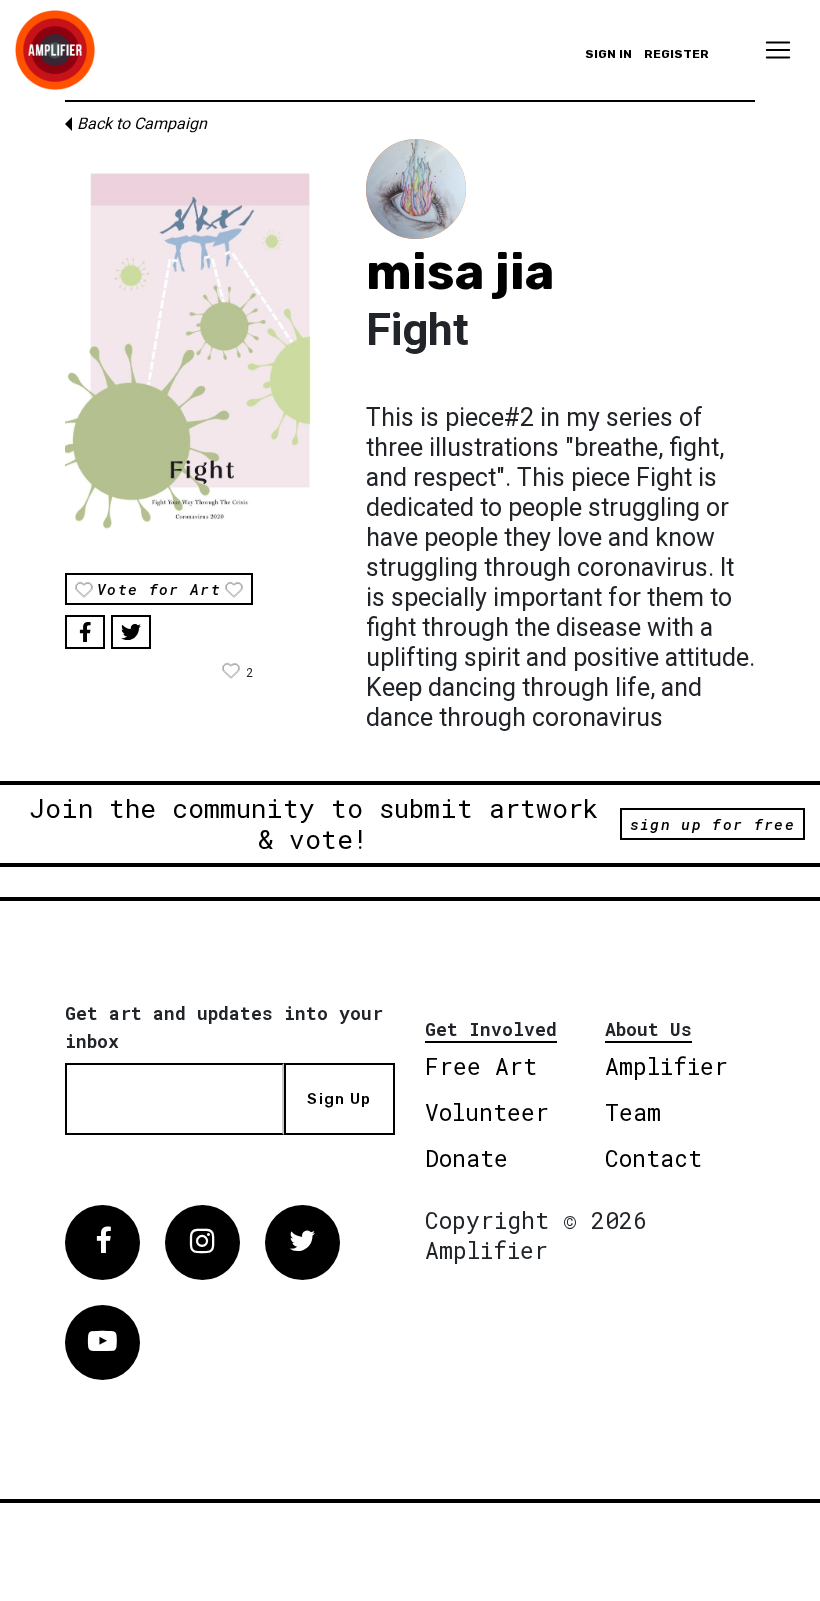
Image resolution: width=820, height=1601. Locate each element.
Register (676, 54)
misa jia (460, 272)
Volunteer (487, 1112)
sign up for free (712, 824)
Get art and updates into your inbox (224, 1027)
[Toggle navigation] (778, 50)
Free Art (481, 1066)
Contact (653, 1158)
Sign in (608, 54)
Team (633, 1112)
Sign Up (339, 1099)
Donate (466, 1158)
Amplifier (666, 1066)
